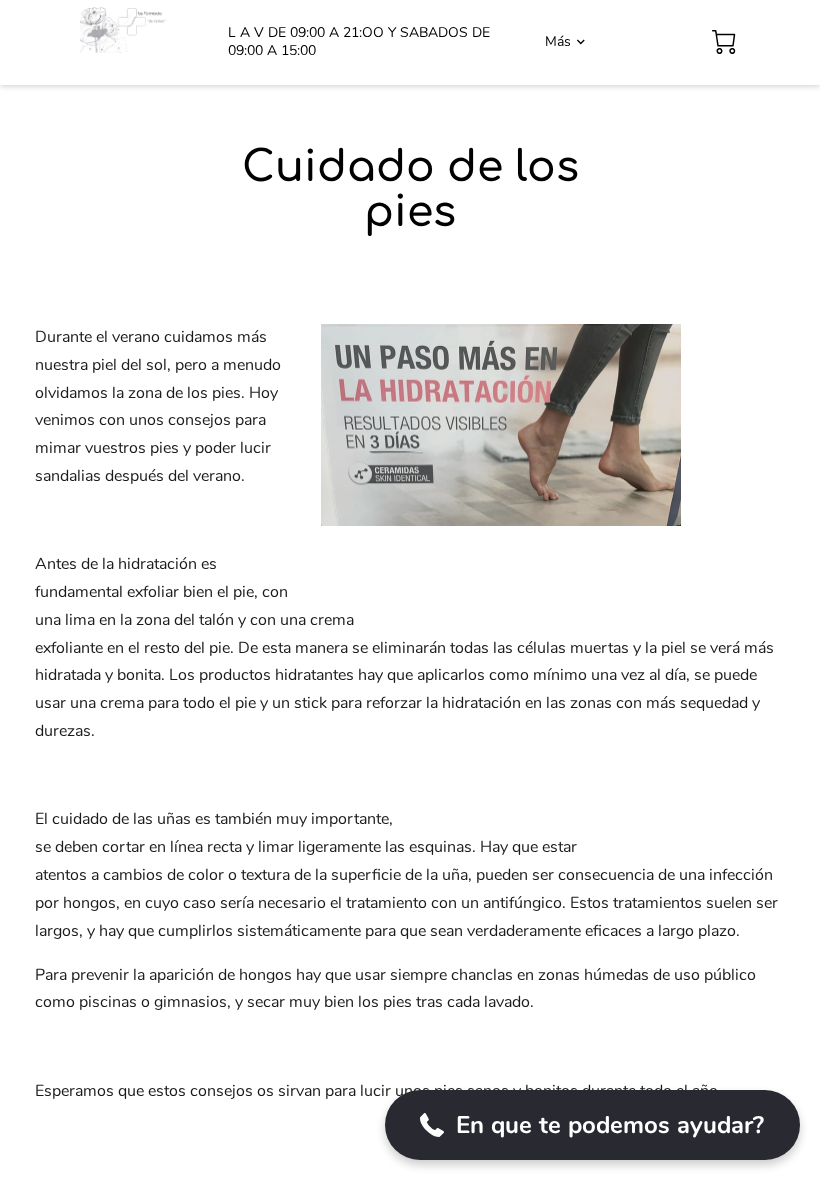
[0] (724, 42)
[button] (592, 1125)
